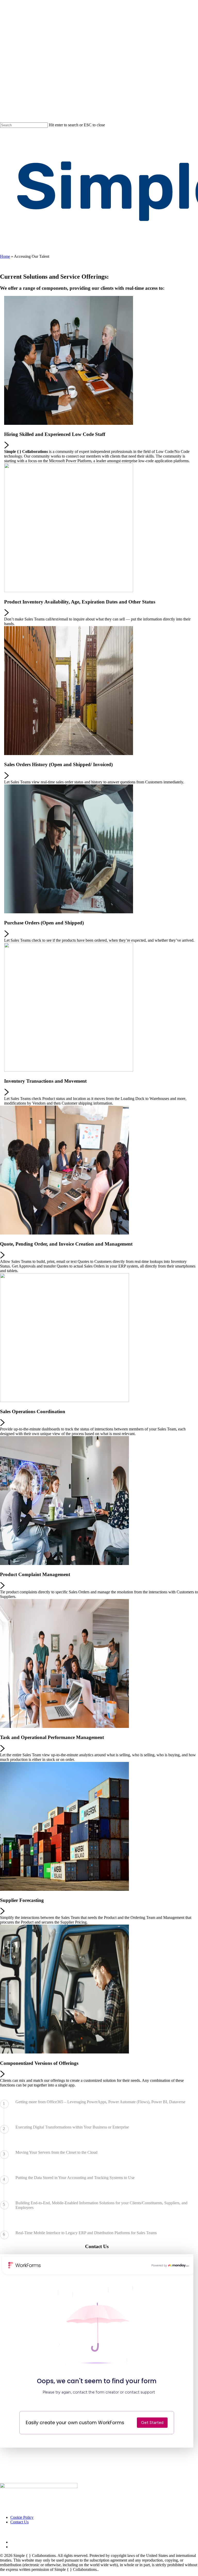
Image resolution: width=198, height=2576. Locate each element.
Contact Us (19, 2522)
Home (5, 256)
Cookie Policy (22, 2517)
